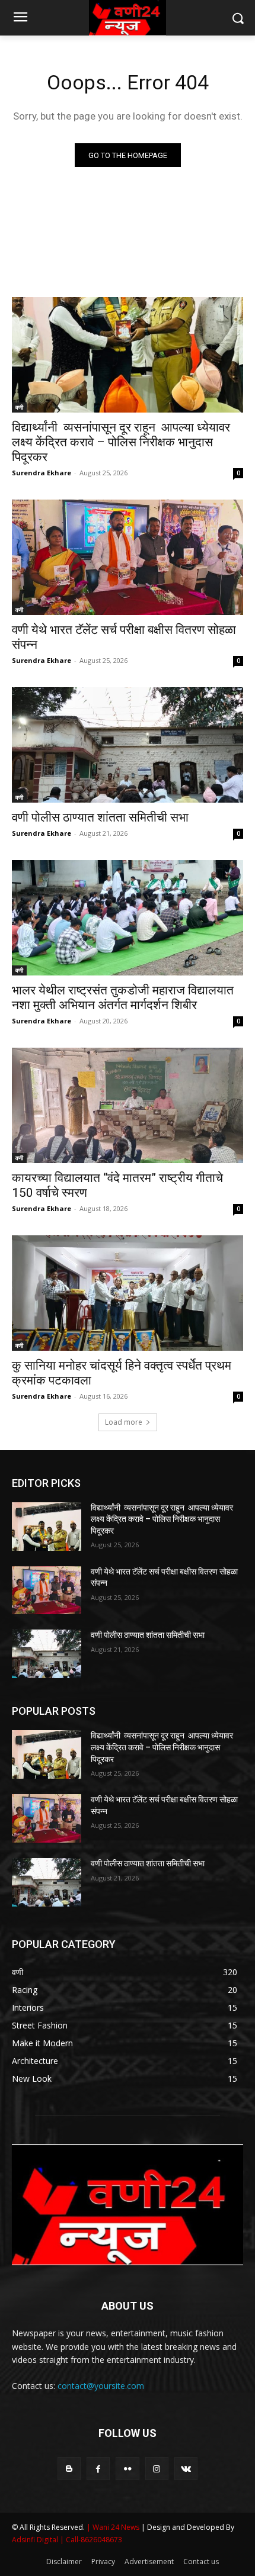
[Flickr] (127, 2469)
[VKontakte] (186, 2469)
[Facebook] (98, 2469)
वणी (19, 407)
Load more (124, 1422)
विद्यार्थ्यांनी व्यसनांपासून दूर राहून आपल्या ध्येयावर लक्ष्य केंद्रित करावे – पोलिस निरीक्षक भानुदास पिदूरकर (121, 442)
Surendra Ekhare (42, 473)
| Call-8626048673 (91, 2540)
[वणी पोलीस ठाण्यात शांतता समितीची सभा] (128, 745)
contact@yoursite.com (101, 2386)
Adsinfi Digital (36, 2540)
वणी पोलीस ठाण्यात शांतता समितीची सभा (100, 817)
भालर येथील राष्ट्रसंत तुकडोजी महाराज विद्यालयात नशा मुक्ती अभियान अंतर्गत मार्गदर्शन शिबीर (123, 998)
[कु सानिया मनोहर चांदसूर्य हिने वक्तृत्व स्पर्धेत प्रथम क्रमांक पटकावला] (128, 1293)
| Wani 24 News (114, 2527)
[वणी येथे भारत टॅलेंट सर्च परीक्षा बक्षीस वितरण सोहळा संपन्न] (128, 557)
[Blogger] (69, 2469)
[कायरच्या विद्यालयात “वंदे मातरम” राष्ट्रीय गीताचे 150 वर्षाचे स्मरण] (128, 1105)
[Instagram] (157, 2469)
